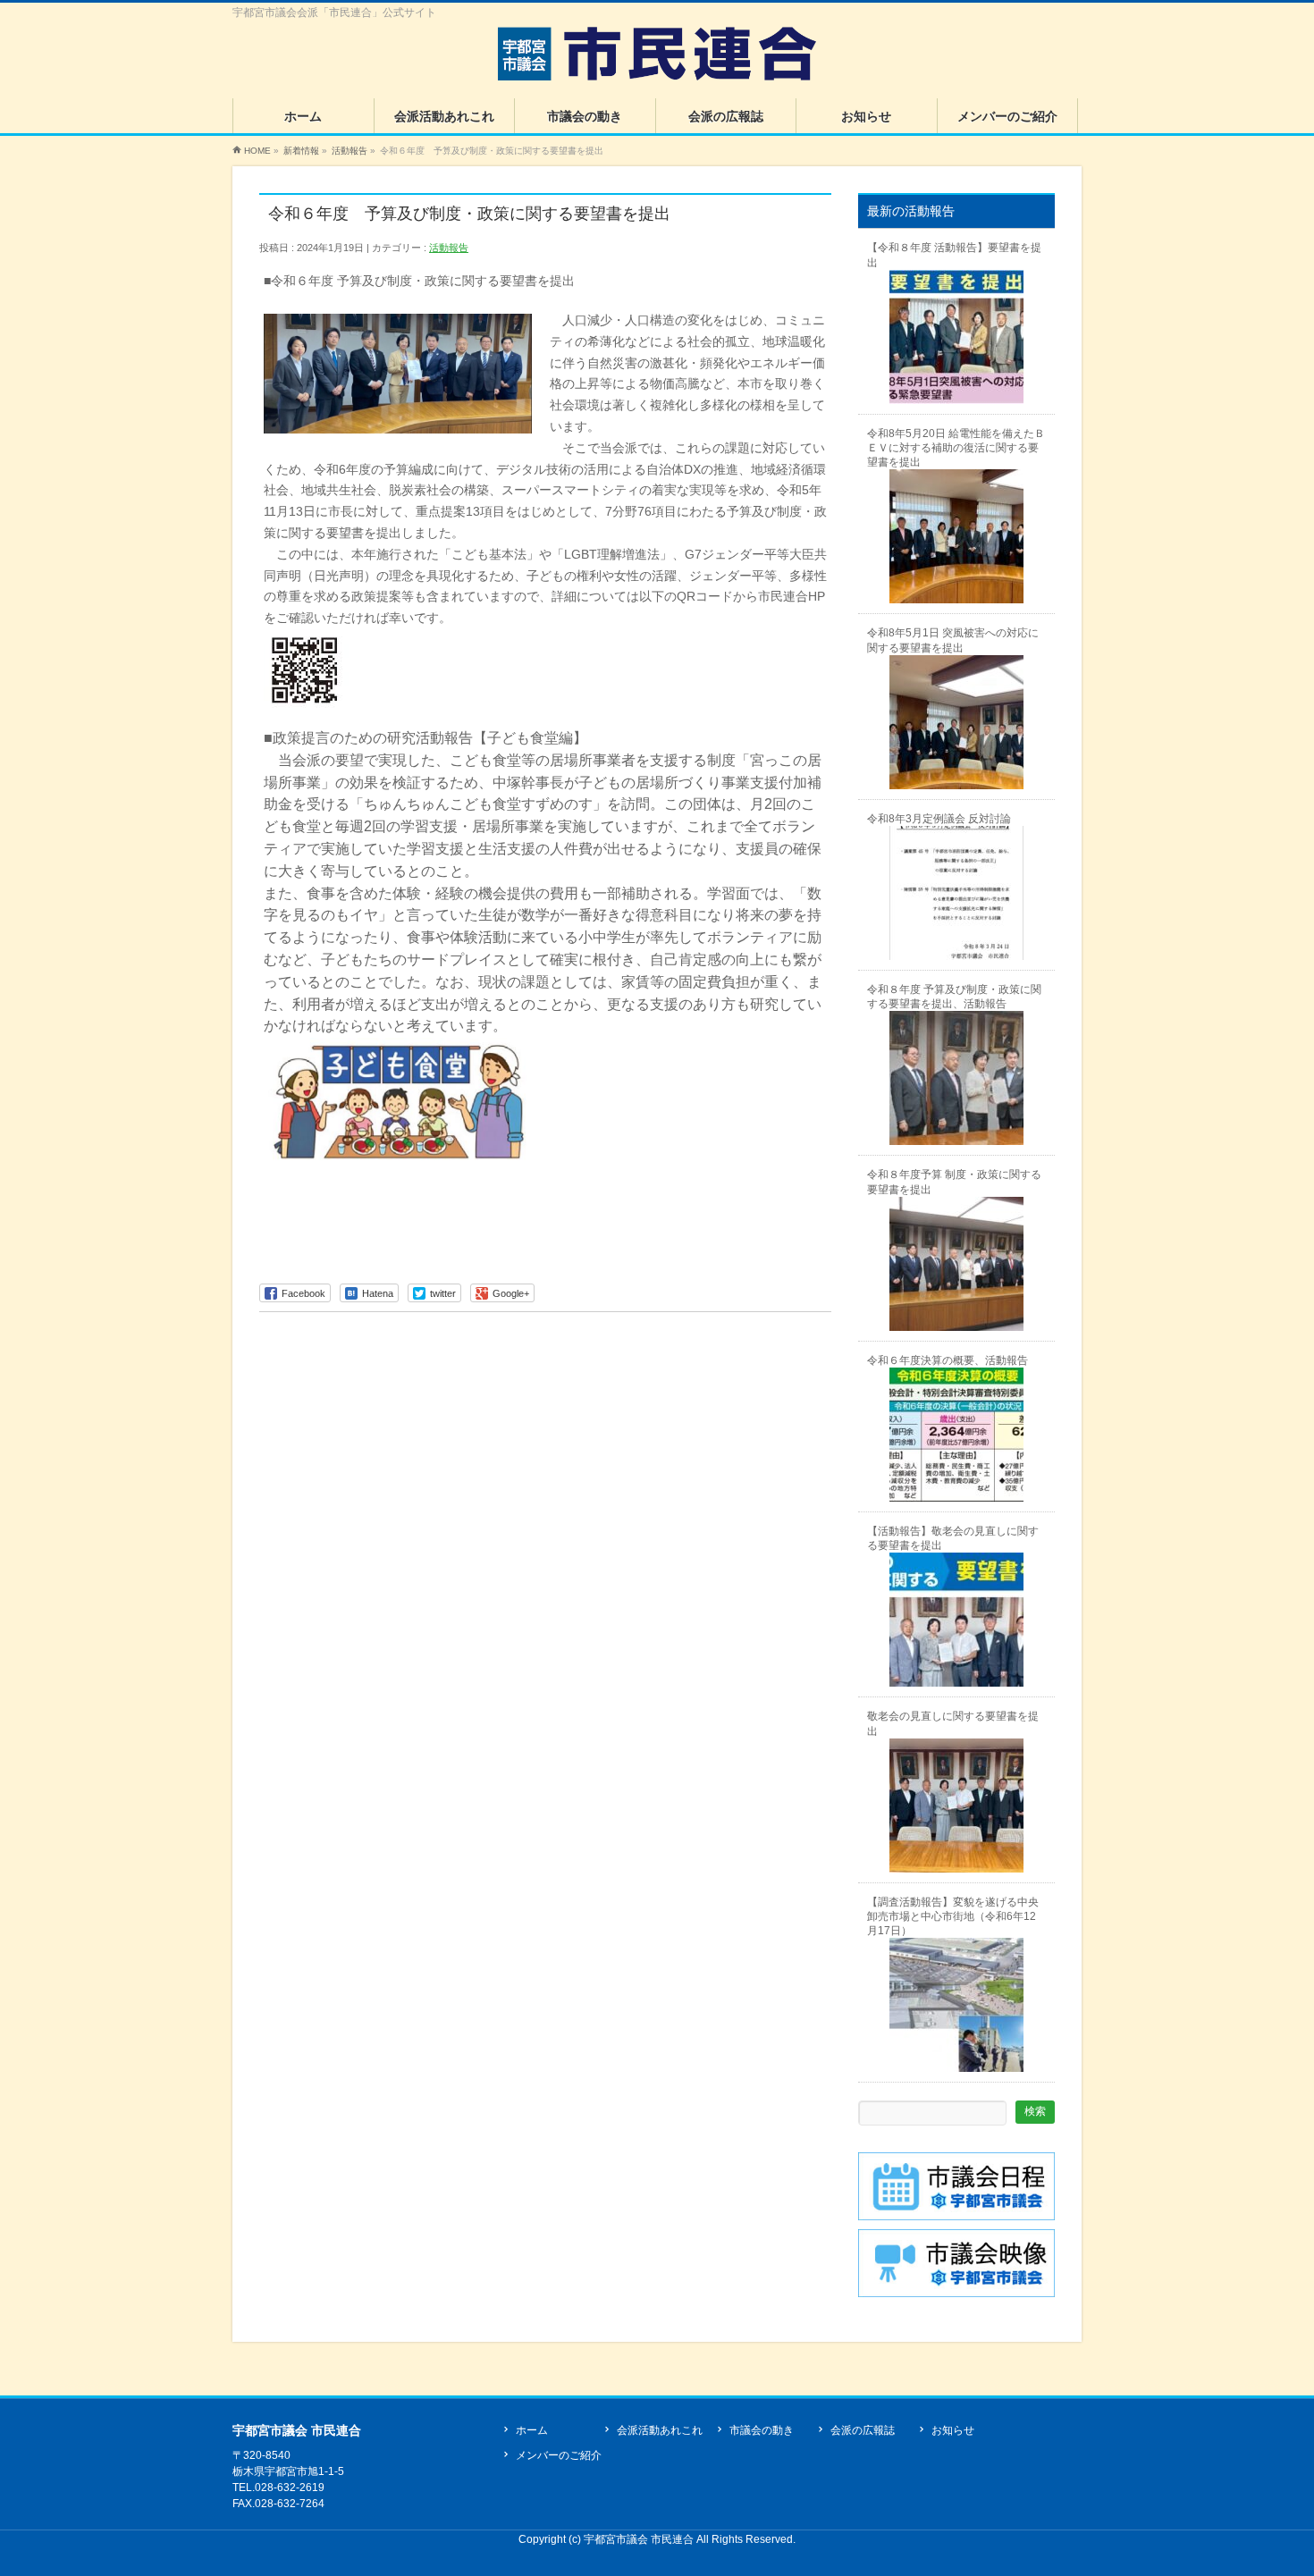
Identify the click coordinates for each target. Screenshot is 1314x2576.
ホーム (532, 2430)
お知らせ (953, 2430)
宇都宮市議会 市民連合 (640, 2539)
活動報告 (449, 248)
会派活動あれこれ (660, 2430)
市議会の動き (762, 2430)
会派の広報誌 (863, 2430)
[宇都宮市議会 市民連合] (657, 60)
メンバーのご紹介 (559, 2455)
